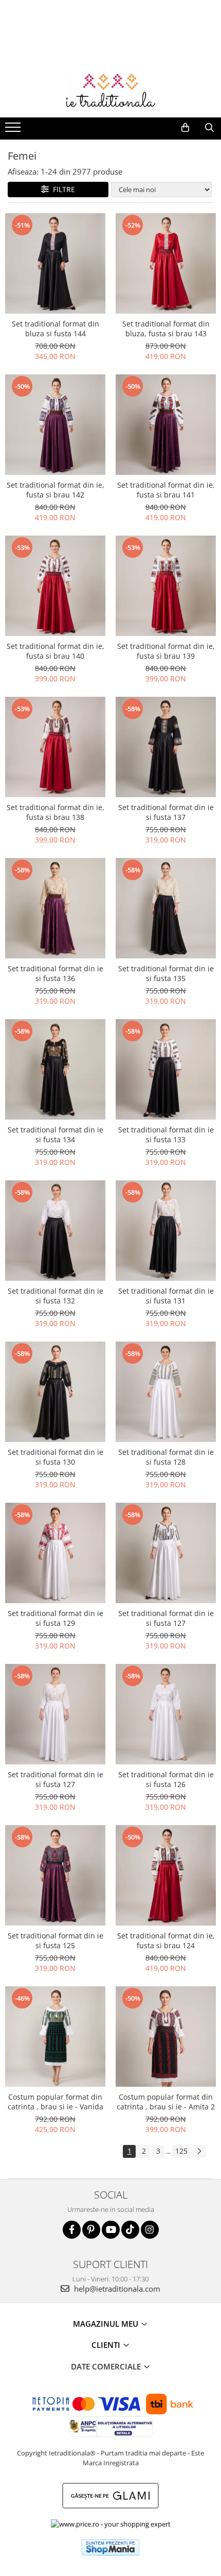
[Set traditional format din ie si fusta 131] (166, 1231)
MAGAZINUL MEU (107, 2324)
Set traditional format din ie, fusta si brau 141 (166, 490)
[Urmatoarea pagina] (199, 2151)
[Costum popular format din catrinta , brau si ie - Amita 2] (166, 2037)
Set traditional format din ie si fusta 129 (56, 1618)
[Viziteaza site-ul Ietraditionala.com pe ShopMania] (110, 2547)
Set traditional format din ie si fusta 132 (56, 1296)
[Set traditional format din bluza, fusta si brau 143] (166, 263)
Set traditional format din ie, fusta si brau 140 (56, 651)
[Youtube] (111, 2230)
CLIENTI (107, 2345)
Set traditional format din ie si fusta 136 (56, 973)
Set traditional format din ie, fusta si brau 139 (166, 651)
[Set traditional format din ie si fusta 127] (166, 1553)
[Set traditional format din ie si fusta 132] (55, 1231)
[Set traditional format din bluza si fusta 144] (55, 263)
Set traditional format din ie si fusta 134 (56, 1135)
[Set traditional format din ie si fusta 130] (55, 1392)
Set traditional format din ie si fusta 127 (166, 1618)
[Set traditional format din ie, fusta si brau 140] (55, 586)
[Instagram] (150, 2230)
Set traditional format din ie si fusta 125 (56, 1940)
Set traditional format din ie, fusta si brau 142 (56, 490)
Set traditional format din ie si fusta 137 (166, 812)
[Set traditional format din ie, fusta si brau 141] (166, 425)
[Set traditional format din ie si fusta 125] (55, 1875)
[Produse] (14, 130)
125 (181, 2151)
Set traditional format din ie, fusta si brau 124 (166, 1940)
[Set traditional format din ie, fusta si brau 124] (166, 1875)
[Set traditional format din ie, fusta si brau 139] (166, 586)
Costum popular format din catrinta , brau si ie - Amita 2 (166, 2102)
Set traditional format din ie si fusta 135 (166, 973)
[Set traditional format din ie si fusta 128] (166, 1392)
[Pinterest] (91, 2230)
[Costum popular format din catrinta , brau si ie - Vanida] (55, 2037)
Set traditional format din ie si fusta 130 (56, 1457)
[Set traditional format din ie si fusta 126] (166, 1714)
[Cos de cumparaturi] (185, 128)
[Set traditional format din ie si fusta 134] (55, 1069)
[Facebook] (72, 2230)
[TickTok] (130, 2230)
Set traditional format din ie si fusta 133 (166, 1135)
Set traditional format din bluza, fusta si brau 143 (166, 329)
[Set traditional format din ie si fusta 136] (55, 908)
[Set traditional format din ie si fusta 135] (166, 908)
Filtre (62, 189)
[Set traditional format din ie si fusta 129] (55, 1553)
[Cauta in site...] (209, 128)
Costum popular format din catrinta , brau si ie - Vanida (56, 2102)
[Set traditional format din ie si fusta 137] (166, 747)
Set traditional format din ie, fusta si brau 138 (56, 812)
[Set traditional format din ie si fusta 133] (166, 1069)
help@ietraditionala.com (116, 2289)
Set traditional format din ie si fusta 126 (166, 1779)
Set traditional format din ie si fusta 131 (166, 1296)
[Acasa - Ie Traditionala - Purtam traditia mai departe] (110, 92)
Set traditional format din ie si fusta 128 (166, 1457)
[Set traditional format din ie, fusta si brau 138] (55, 747)
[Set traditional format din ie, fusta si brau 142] (55, 425)
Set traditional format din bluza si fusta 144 (56, 329)
